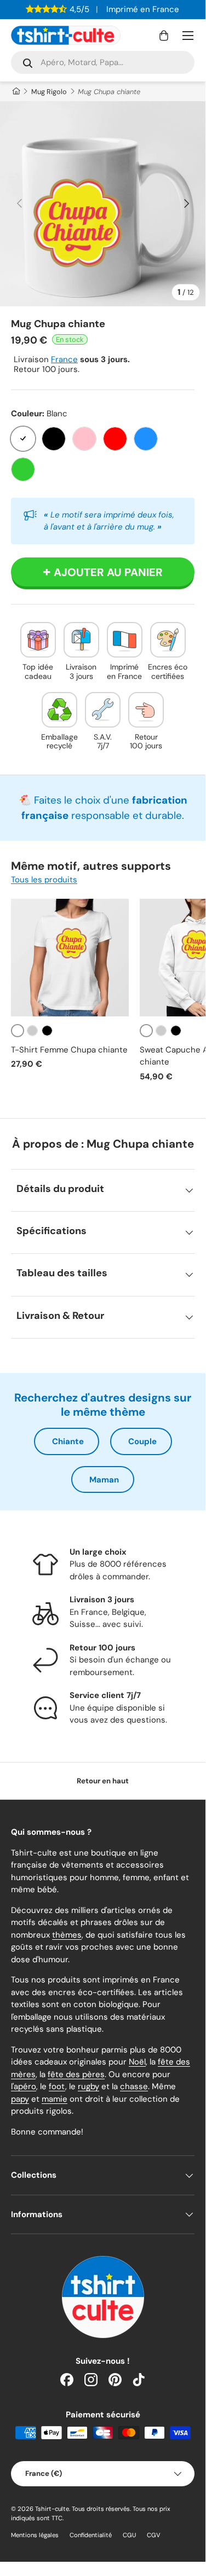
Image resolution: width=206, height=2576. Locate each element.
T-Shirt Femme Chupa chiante (69, 1050)
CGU (129, 2535)
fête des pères (76, 2074)
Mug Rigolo (49, 92)
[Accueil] (16, 92)
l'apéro (24, 2086)
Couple (142, 1441)
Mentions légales (35, 2535)
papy (20, 2099)
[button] (164, 36)
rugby (88, 2086)
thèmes (67, 1935)
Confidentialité (91, 2535)
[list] (103, 204)
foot (57, 2086)
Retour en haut (103, 1781)
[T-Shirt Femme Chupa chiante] (70, 958)
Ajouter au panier (108, 572)
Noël (137, 2062)
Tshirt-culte (52, 2509)
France (64, 359)
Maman (104, 1480)
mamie (55, 2099)
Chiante (68, 1441)
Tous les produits (44, 880)
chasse (134, 2086)
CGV (154, 2535)
